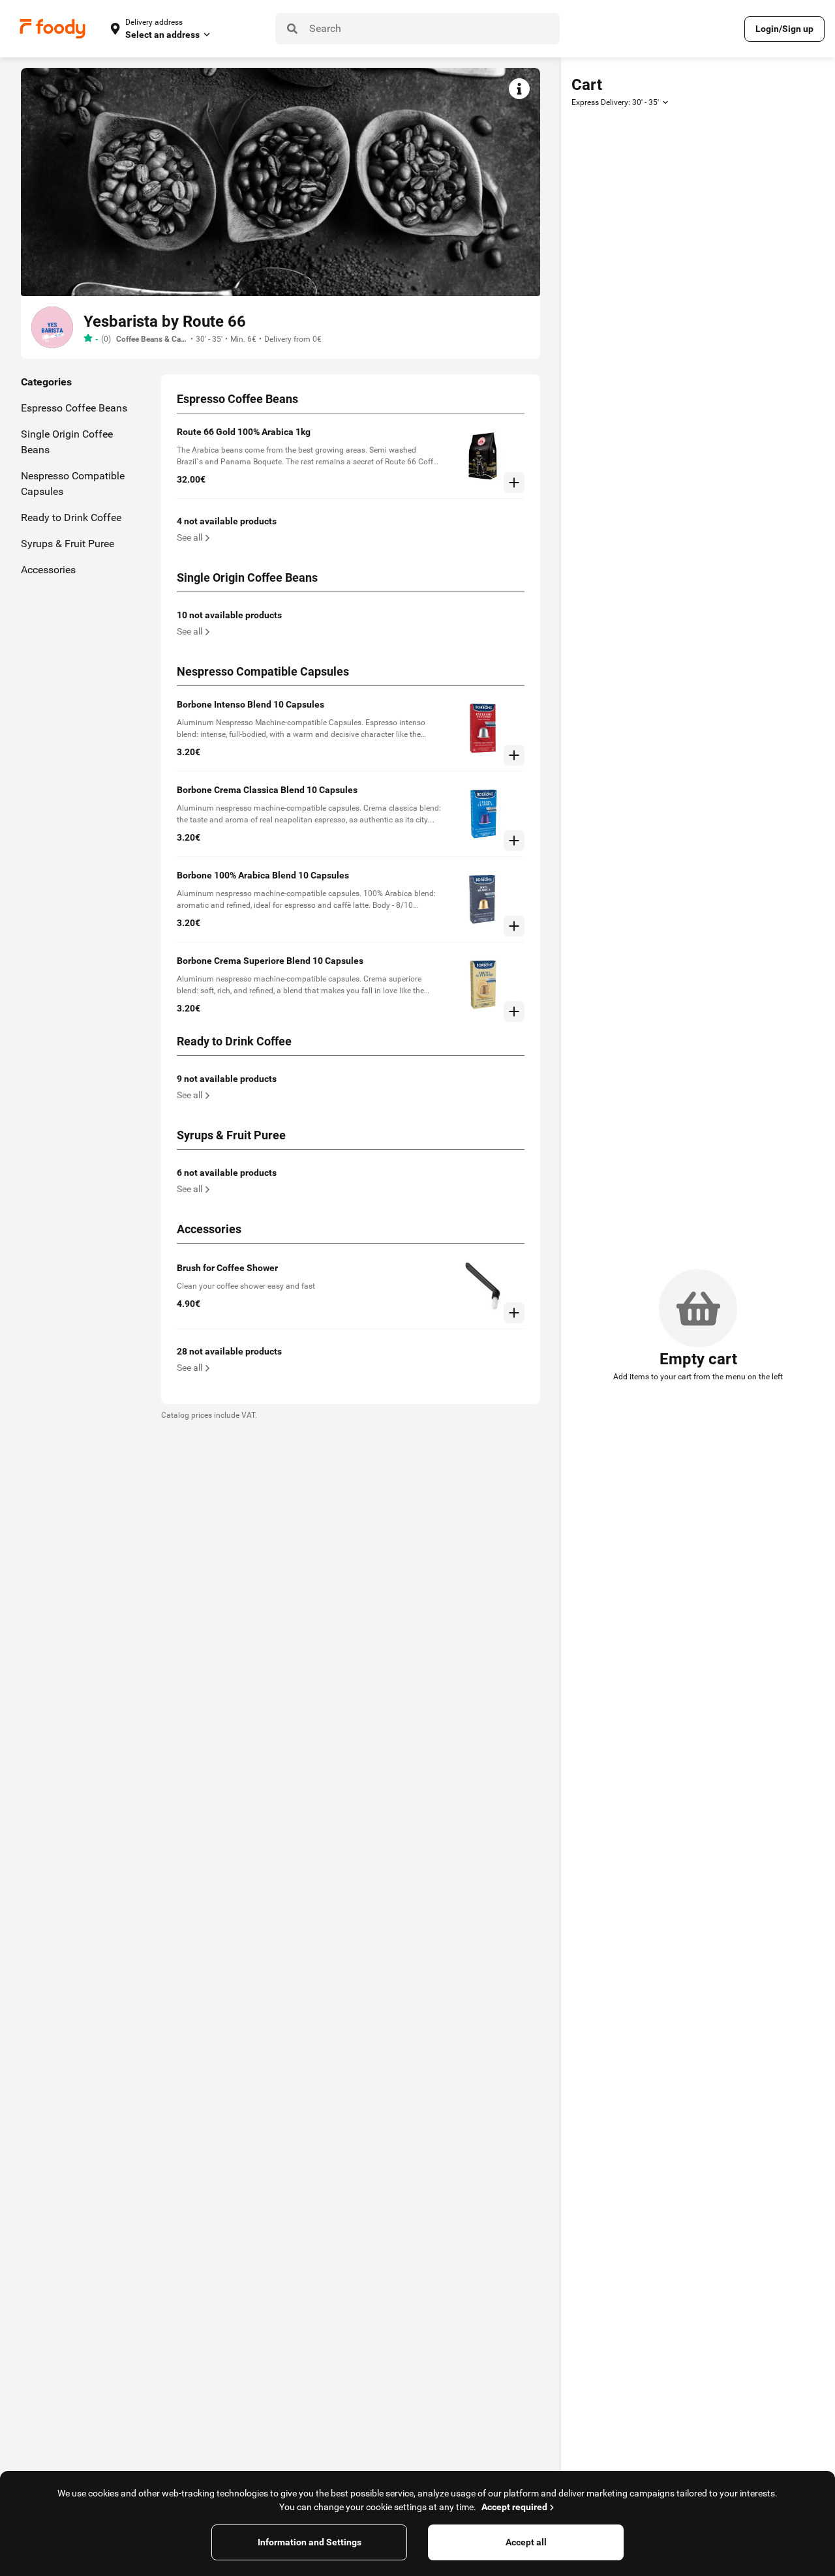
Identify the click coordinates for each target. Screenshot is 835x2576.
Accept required (514, 2507)
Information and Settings (310, 2542)
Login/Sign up (784, 29)
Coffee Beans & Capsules (152, 339)
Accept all (526, 2542)
